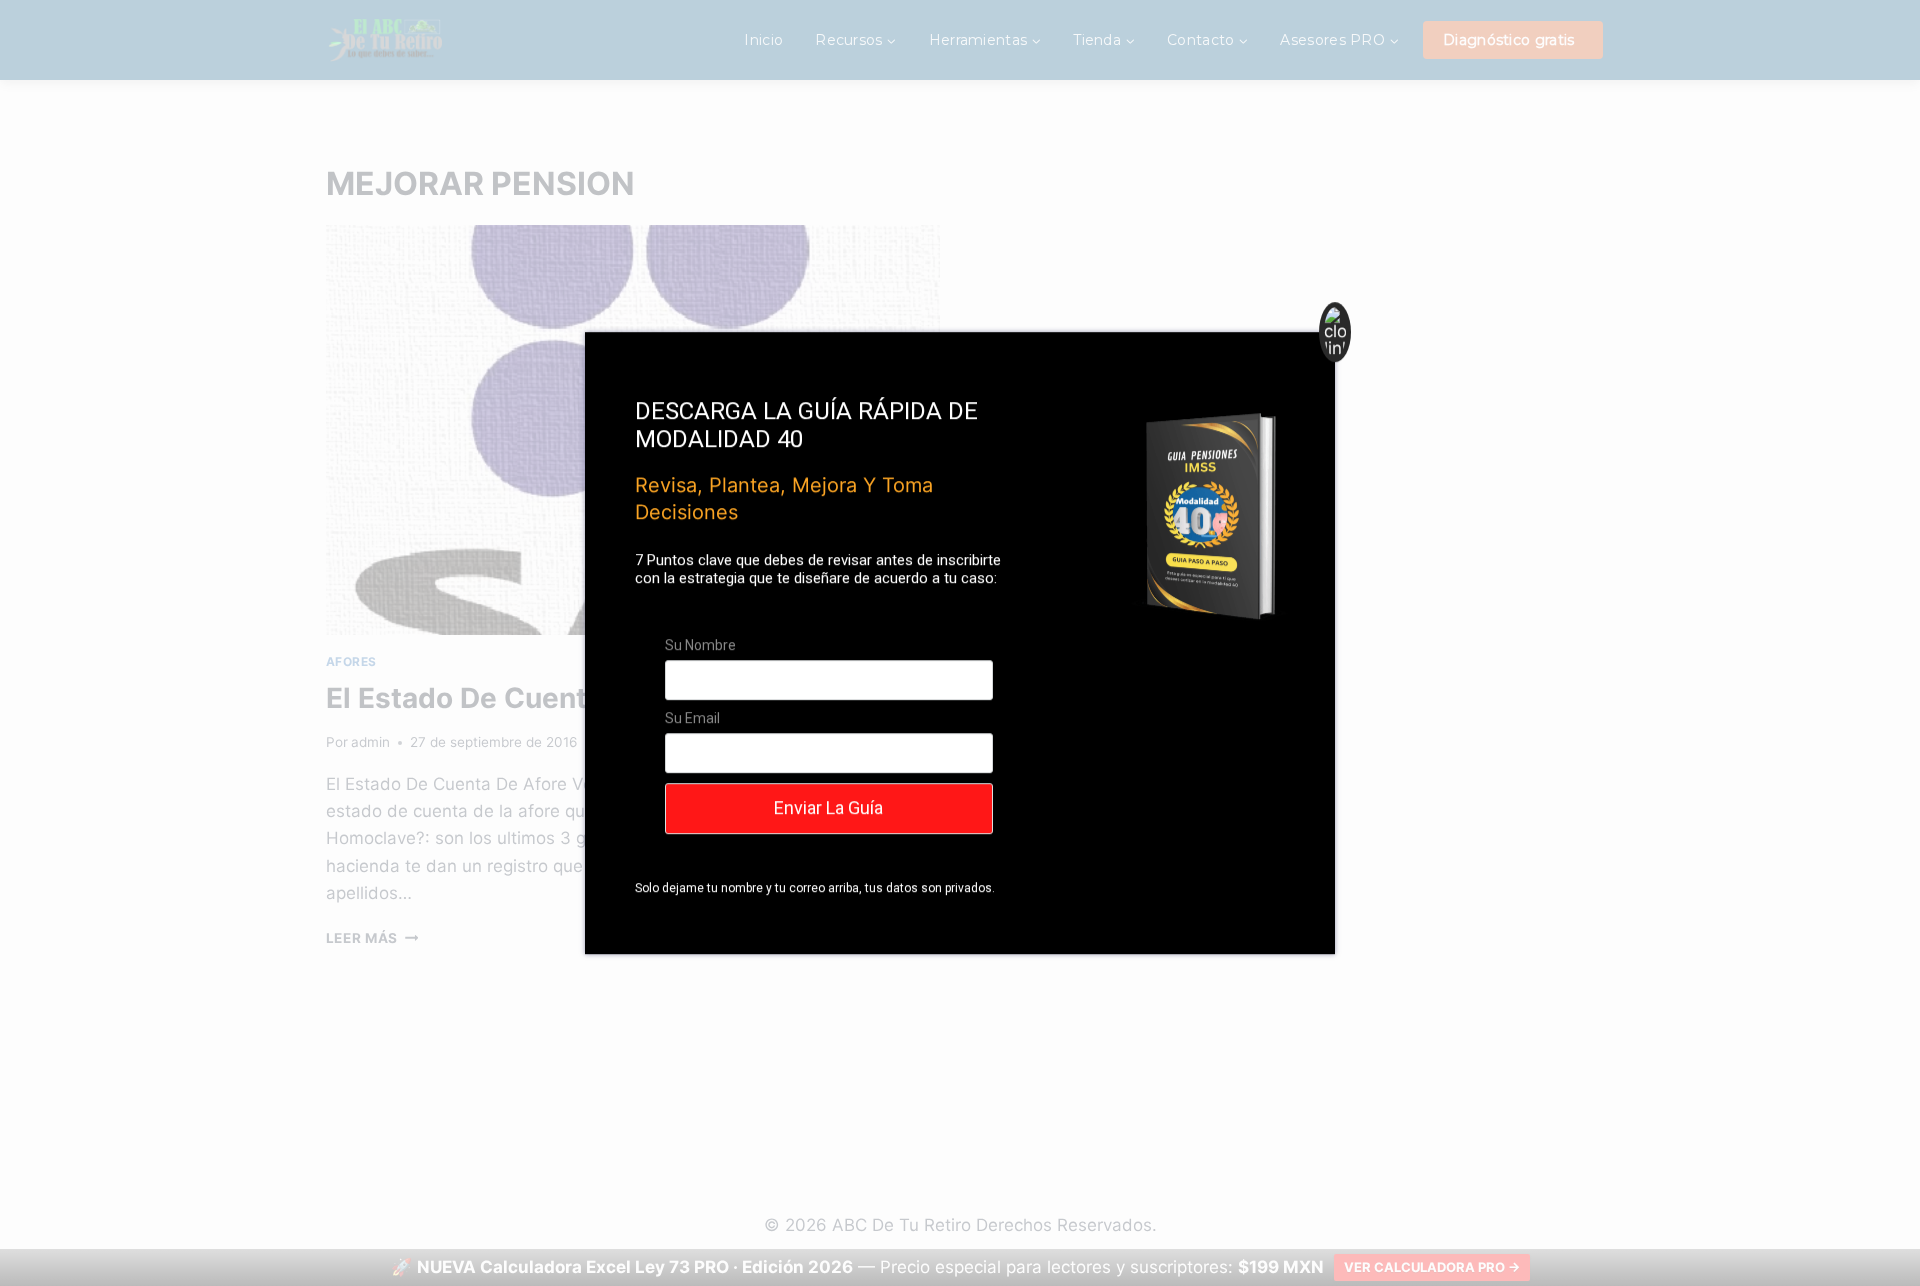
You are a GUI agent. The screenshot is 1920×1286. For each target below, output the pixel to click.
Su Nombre (700, 645)
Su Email (692, 718)
